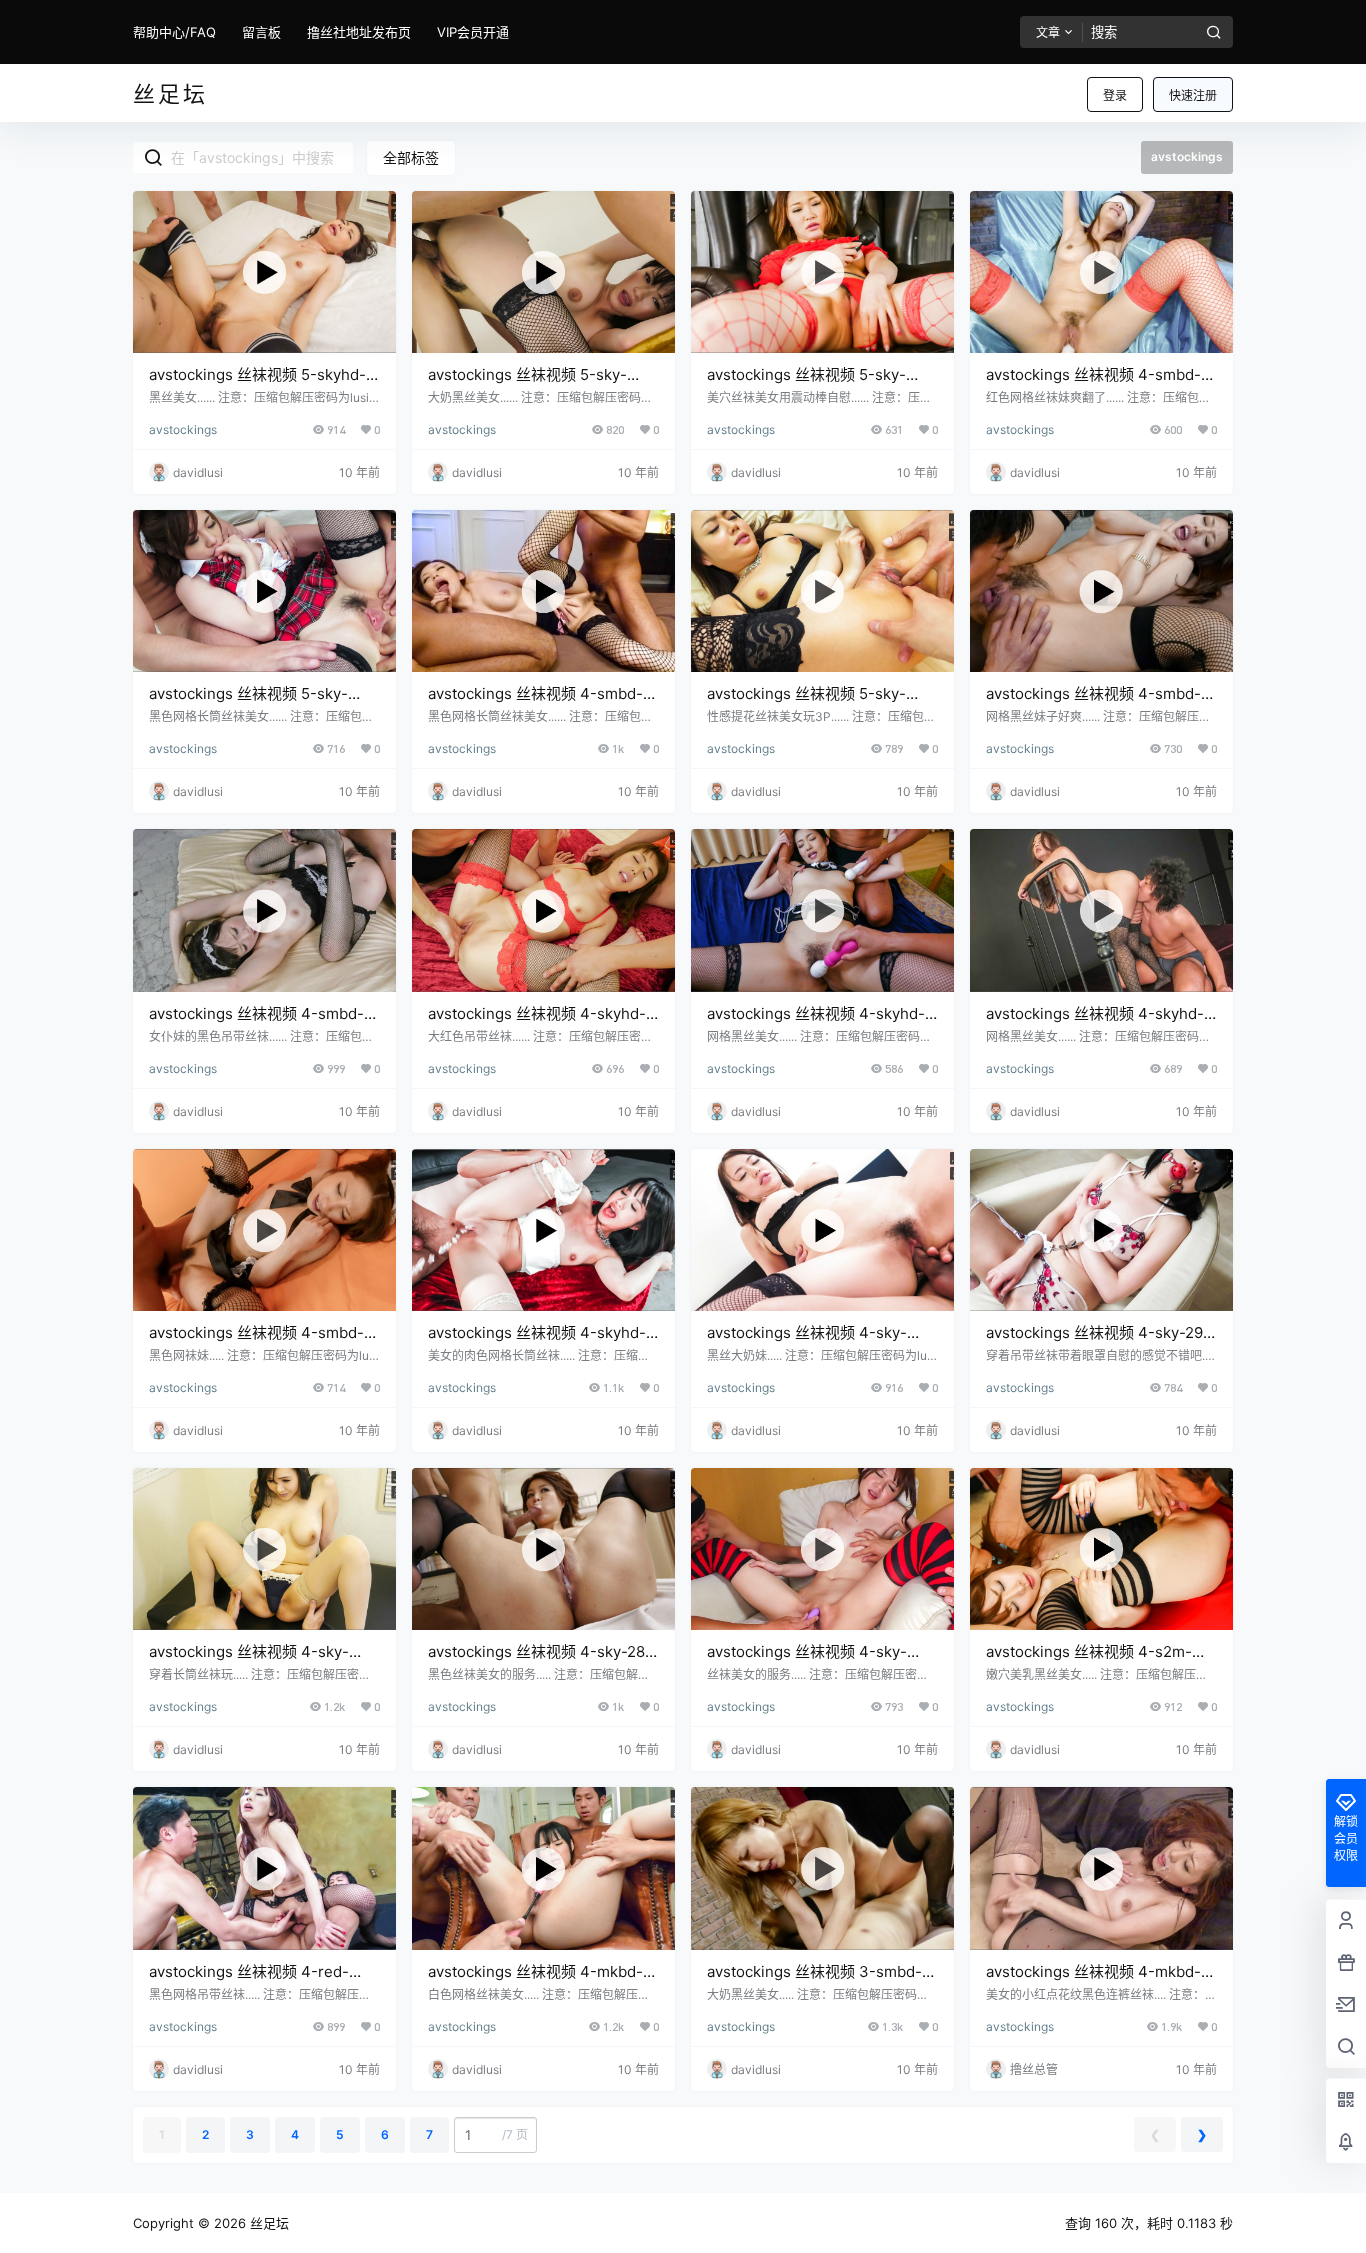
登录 (1115, 95)
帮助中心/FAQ (174, 32)
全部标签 (411, 157)
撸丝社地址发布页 (359, 32)
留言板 (261, 32)
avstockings (183, 429)
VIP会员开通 (473, 32)
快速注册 (1193, 95)
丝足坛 (267, 2223)
